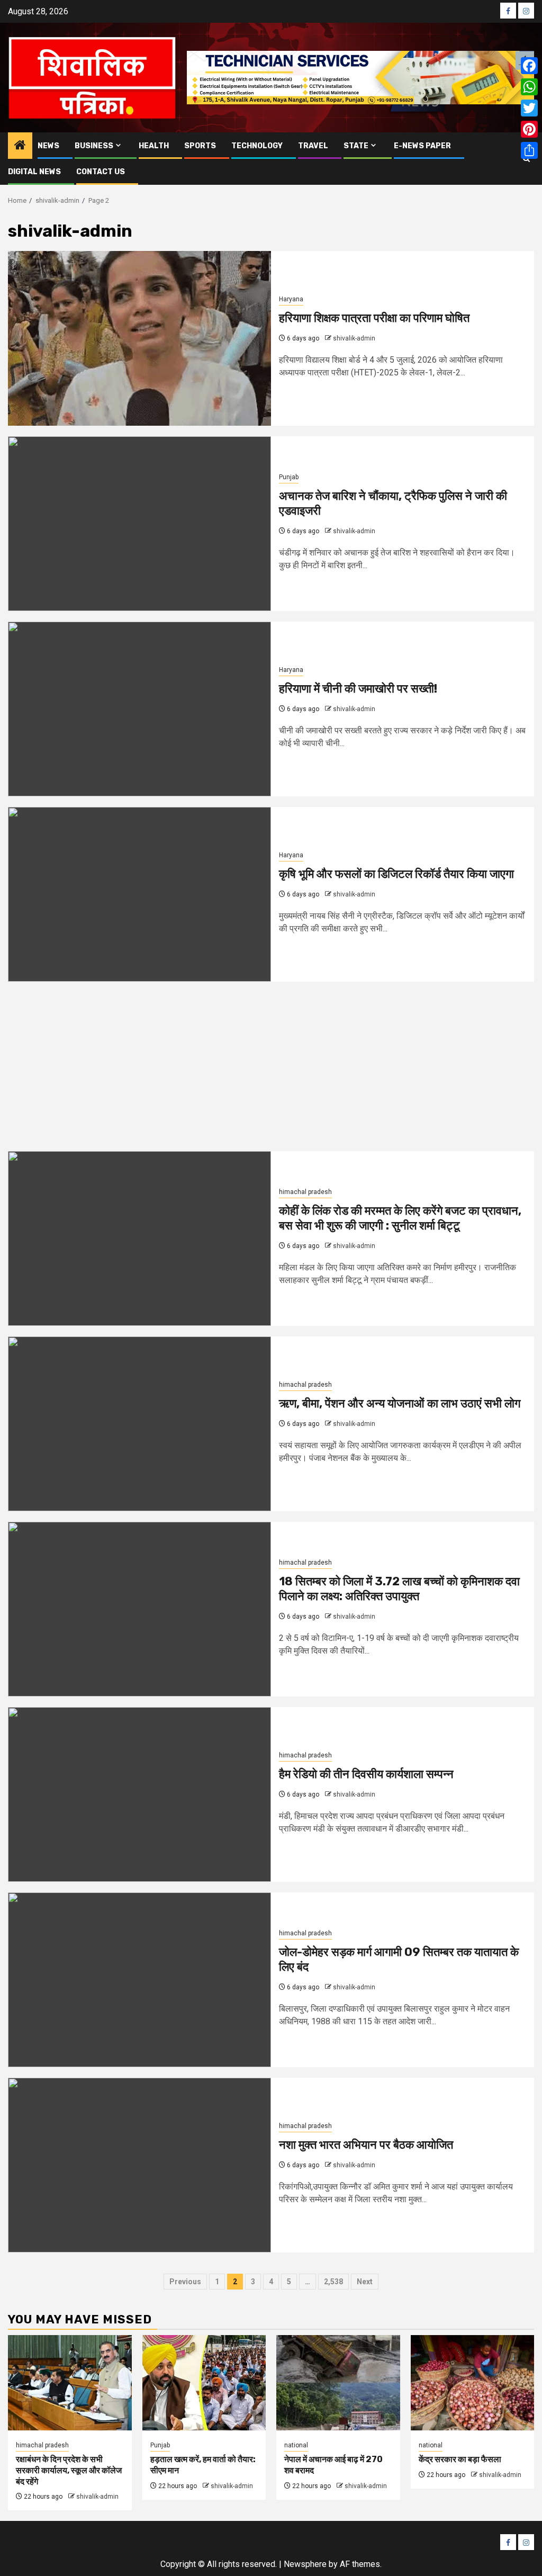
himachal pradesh (305, 1192)
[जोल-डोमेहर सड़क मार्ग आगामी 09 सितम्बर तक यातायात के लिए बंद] (139, 1980)
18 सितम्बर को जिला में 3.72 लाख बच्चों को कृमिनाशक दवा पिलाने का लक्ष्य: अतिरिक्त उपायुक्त (399, 1589)
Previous (185, 2282)
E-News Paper (422, 146)
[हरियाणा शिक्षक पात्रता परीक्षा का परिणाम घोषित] (139, 338)
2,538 (333, 2282)
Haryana (291, 299)
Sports (200, 146)
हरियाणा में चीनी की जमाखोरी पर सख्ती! (358, 689)
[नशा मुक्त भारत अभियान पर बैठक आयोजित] (139, 2165)
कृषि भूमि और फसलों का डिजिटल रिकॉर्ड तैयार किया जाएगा (396, 874)
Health (154, 146)
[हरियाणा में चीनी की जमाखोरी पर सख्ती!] (139, 709)
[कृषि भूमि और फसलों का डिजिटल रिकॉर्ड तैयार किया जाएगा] (139, 894)
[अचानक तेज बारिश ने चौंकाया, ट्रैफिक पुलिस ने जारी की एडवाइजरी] (139, 524)
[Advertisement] (271, 1072)
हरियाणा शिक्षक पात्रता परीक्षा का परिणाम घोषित (374, 318)
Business (94, 146)
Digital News (34, 172)
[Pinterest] (529, 129)
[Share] (529, 150)
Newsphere (305, 2564)
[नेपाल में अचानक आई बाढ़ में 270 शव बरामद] (338, 2383)
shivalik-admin (354, 338)
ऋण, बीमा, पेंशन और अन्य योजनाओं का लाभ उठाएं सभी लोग (400, 1403)
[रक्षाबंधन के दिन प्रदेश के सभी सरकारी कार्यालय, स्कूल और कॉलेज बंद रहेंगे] (70, 2383)
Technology (257, 146)
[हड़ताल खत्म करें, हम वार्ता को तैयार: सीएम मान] (204, 2383)
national (296, 2445)
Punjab (289, 477)
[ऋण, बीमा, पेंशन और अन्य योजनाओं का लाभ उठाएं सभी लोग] (139, 1424)
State (356, 146)
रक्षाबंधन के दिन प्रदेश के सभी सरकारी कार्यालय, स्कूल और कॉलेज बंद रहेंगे (69, 2470)
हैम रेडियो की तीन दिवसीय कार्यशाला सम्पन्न (366, 1774)
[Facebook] (529, 66)
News (48, 146)
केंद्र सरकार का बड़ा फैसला (460, 2459)
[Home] (20, 146)
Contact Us (101, 172)
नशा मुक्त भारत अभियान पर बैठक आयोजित (366, 2145)
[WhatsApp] (529, 87)
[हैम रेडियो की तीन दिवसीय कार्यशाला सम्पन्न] (139, 1794)
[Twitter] (529, 108)
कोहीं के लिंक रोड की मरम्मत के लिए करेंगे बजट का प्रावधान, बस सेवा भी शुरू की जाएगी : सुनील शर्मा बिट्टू (400, 1218)
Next (365, 2282)
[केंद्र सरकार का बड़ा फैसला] (473, 2383)
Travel (313, 146)
